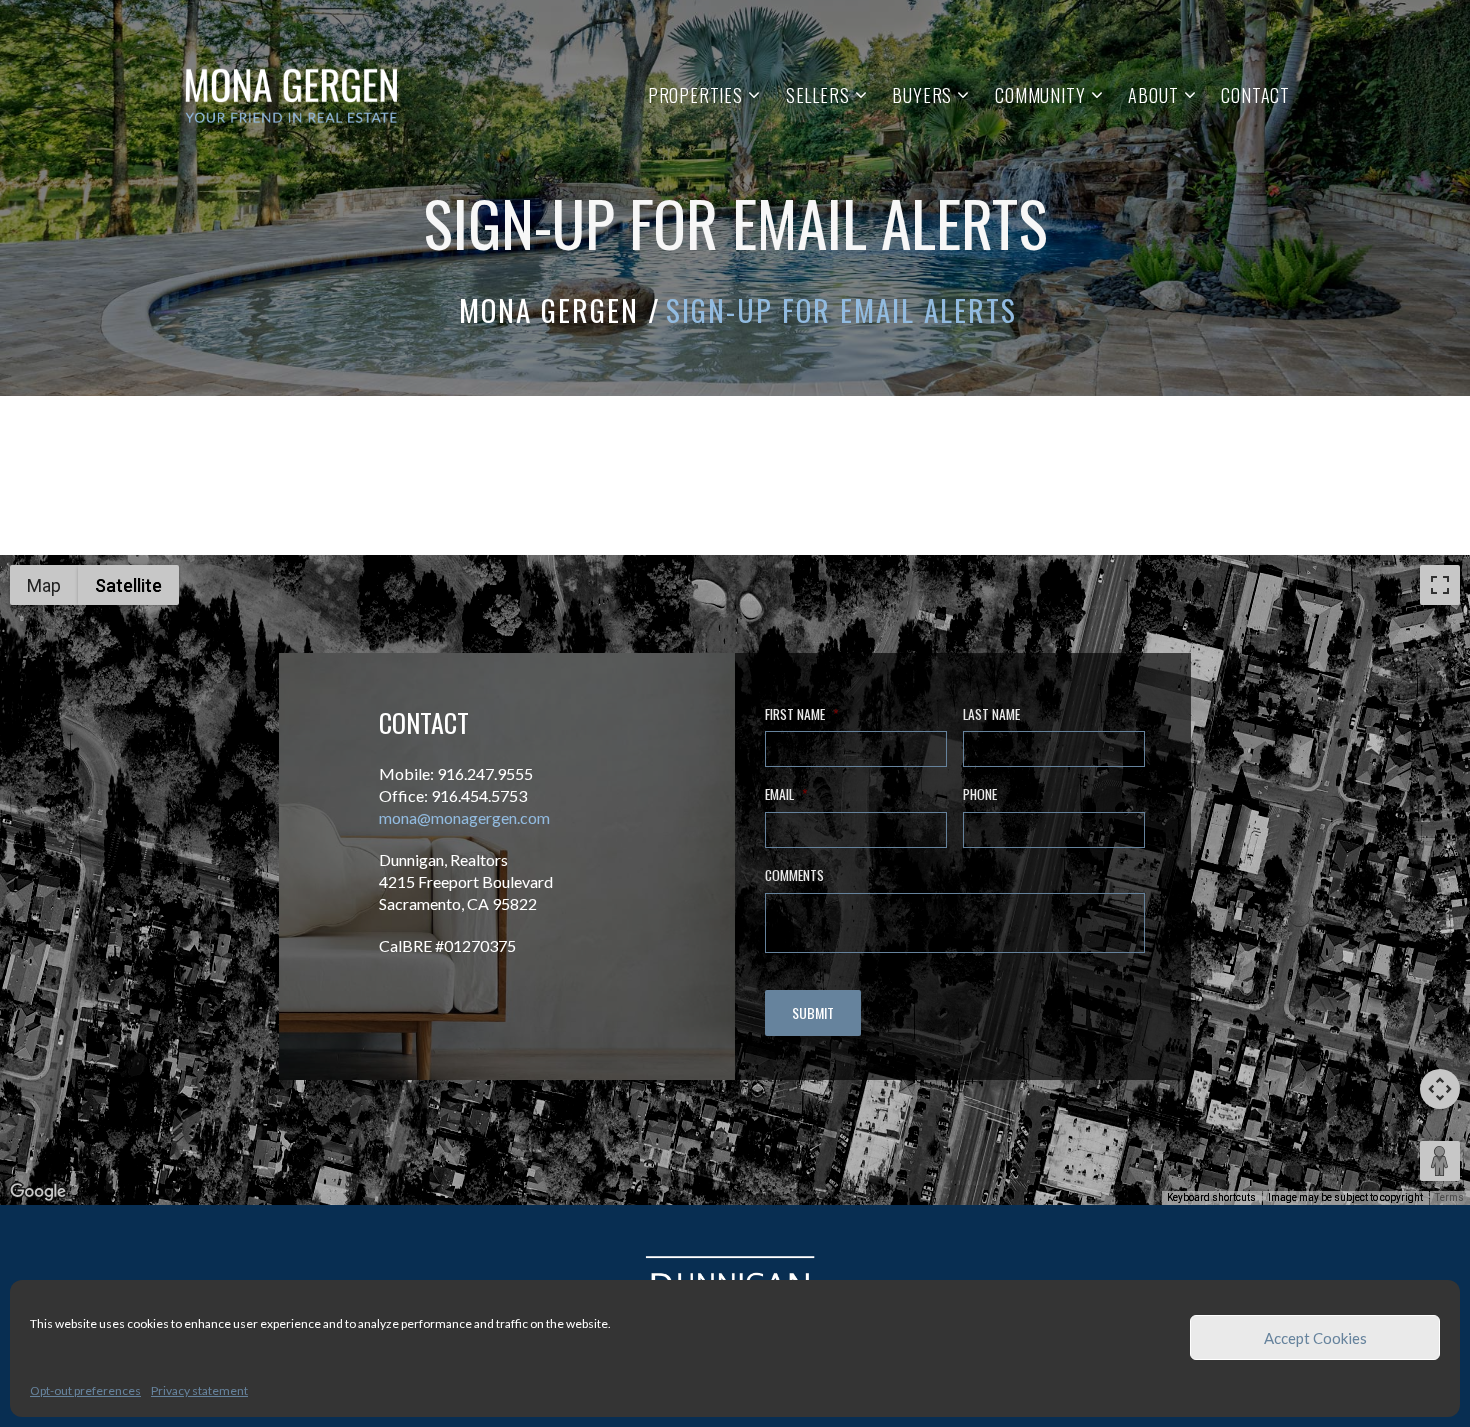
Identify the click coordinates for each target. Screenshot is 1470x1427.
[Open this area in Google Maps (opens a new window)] (38, 1192)
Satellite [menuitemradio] (128, 585)
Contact (1255, 95)
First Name (801, 715)
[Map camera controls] (1440, 1089)
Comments (794, 876)
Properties (695, 95)
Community (1040, 95)
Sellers (818, 95)
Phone (980, 795)
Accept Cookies (1315, 1338)
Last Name (991, 715)
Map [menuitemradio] (44, 585)
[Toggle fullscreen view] (1440, 585)
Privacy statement (199, 1390)
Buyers (922, 95)
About (1153, 95)
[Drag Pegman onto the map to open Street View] (1440, 1161)
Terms (1449, 1197)
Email (786, 795)
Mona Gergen (549, 309)
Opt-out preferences (85, 1390)
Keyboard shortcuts (1211, 1197)
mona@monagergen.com (464, 817)
